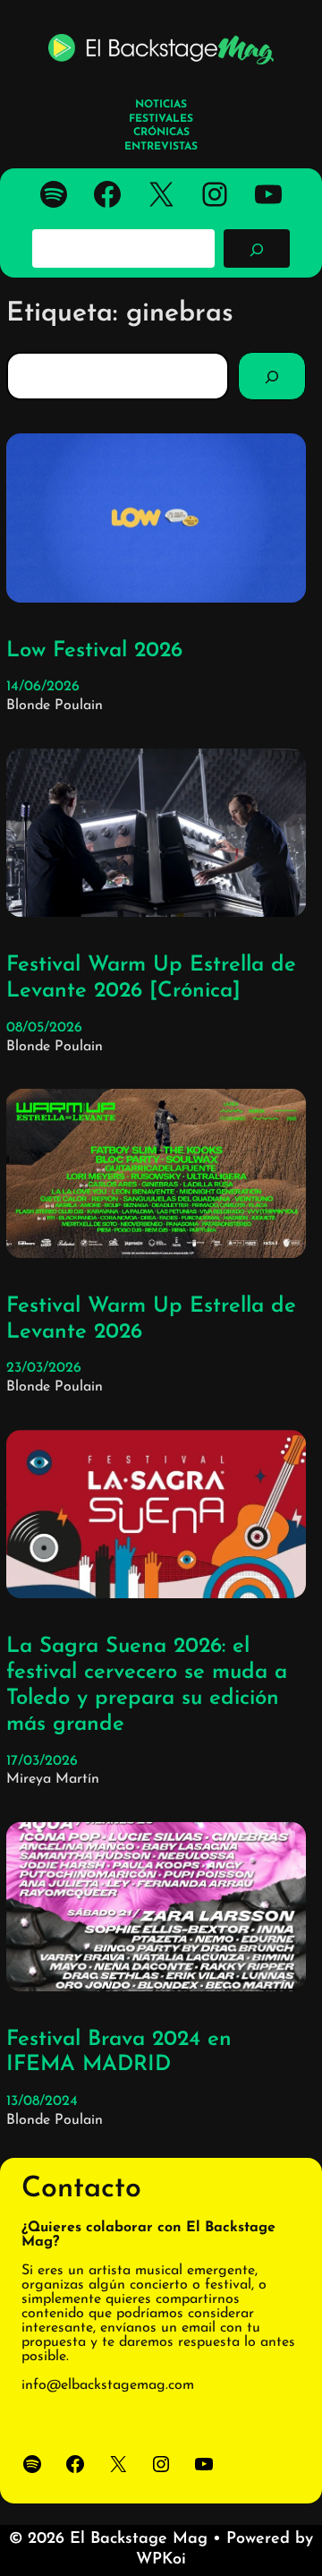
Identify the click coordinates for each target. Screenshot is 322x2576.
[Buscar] (257, 248)
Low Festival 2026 (94, 651)
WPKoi (161, 2560)
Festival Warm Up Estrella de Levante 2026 (151, 1319)
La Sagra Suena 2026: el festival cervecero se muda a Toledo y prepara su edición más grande (147, 1685)
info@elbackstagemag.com (108, 2385)
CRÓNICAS (161, 133)
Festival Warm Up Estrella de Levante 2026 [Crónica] (151, 978)
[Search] (272, 376)
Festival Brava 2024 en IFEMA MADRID (119, 2053)
